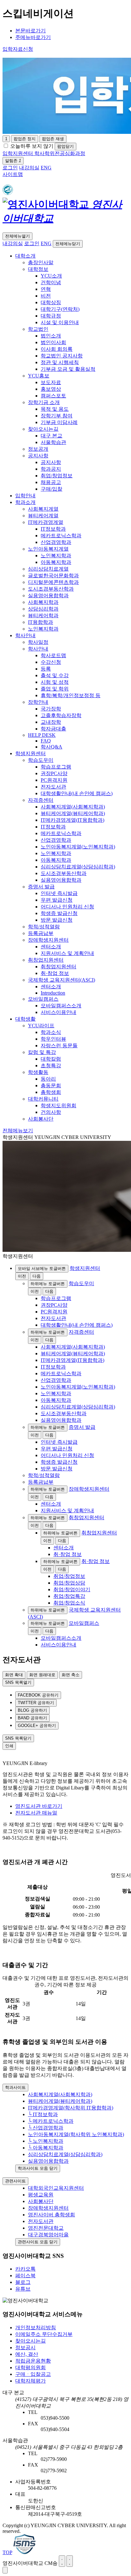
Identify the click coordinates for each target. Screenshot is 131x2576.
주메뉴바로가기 (33, 37)
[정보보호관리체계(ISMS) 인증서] (24, 2552)
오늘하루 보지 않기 (32, 146)
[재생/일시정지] (62, 2561)
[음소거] (70, 2561)
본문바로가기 (31, 31)
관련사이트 (15, 2181)
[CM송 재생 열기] (5, 2570)
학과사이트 (15, 2087)
